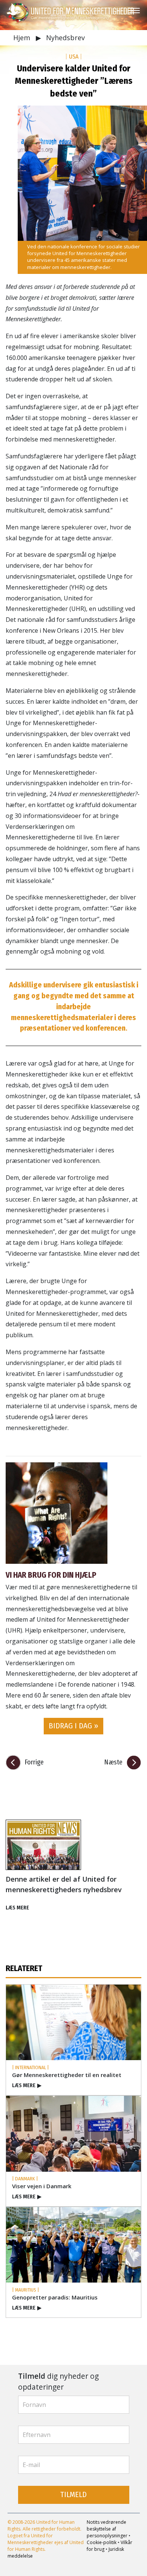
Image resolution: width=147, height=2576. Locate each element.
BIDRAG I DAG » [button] (73, 1726)
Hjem (23, 38)
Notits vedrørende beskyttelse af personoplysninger (107, 2529)
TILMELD (73, 2495)
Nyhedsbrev (65, 38)
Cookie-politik (102, 2542)
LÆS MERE (17, 1908)
